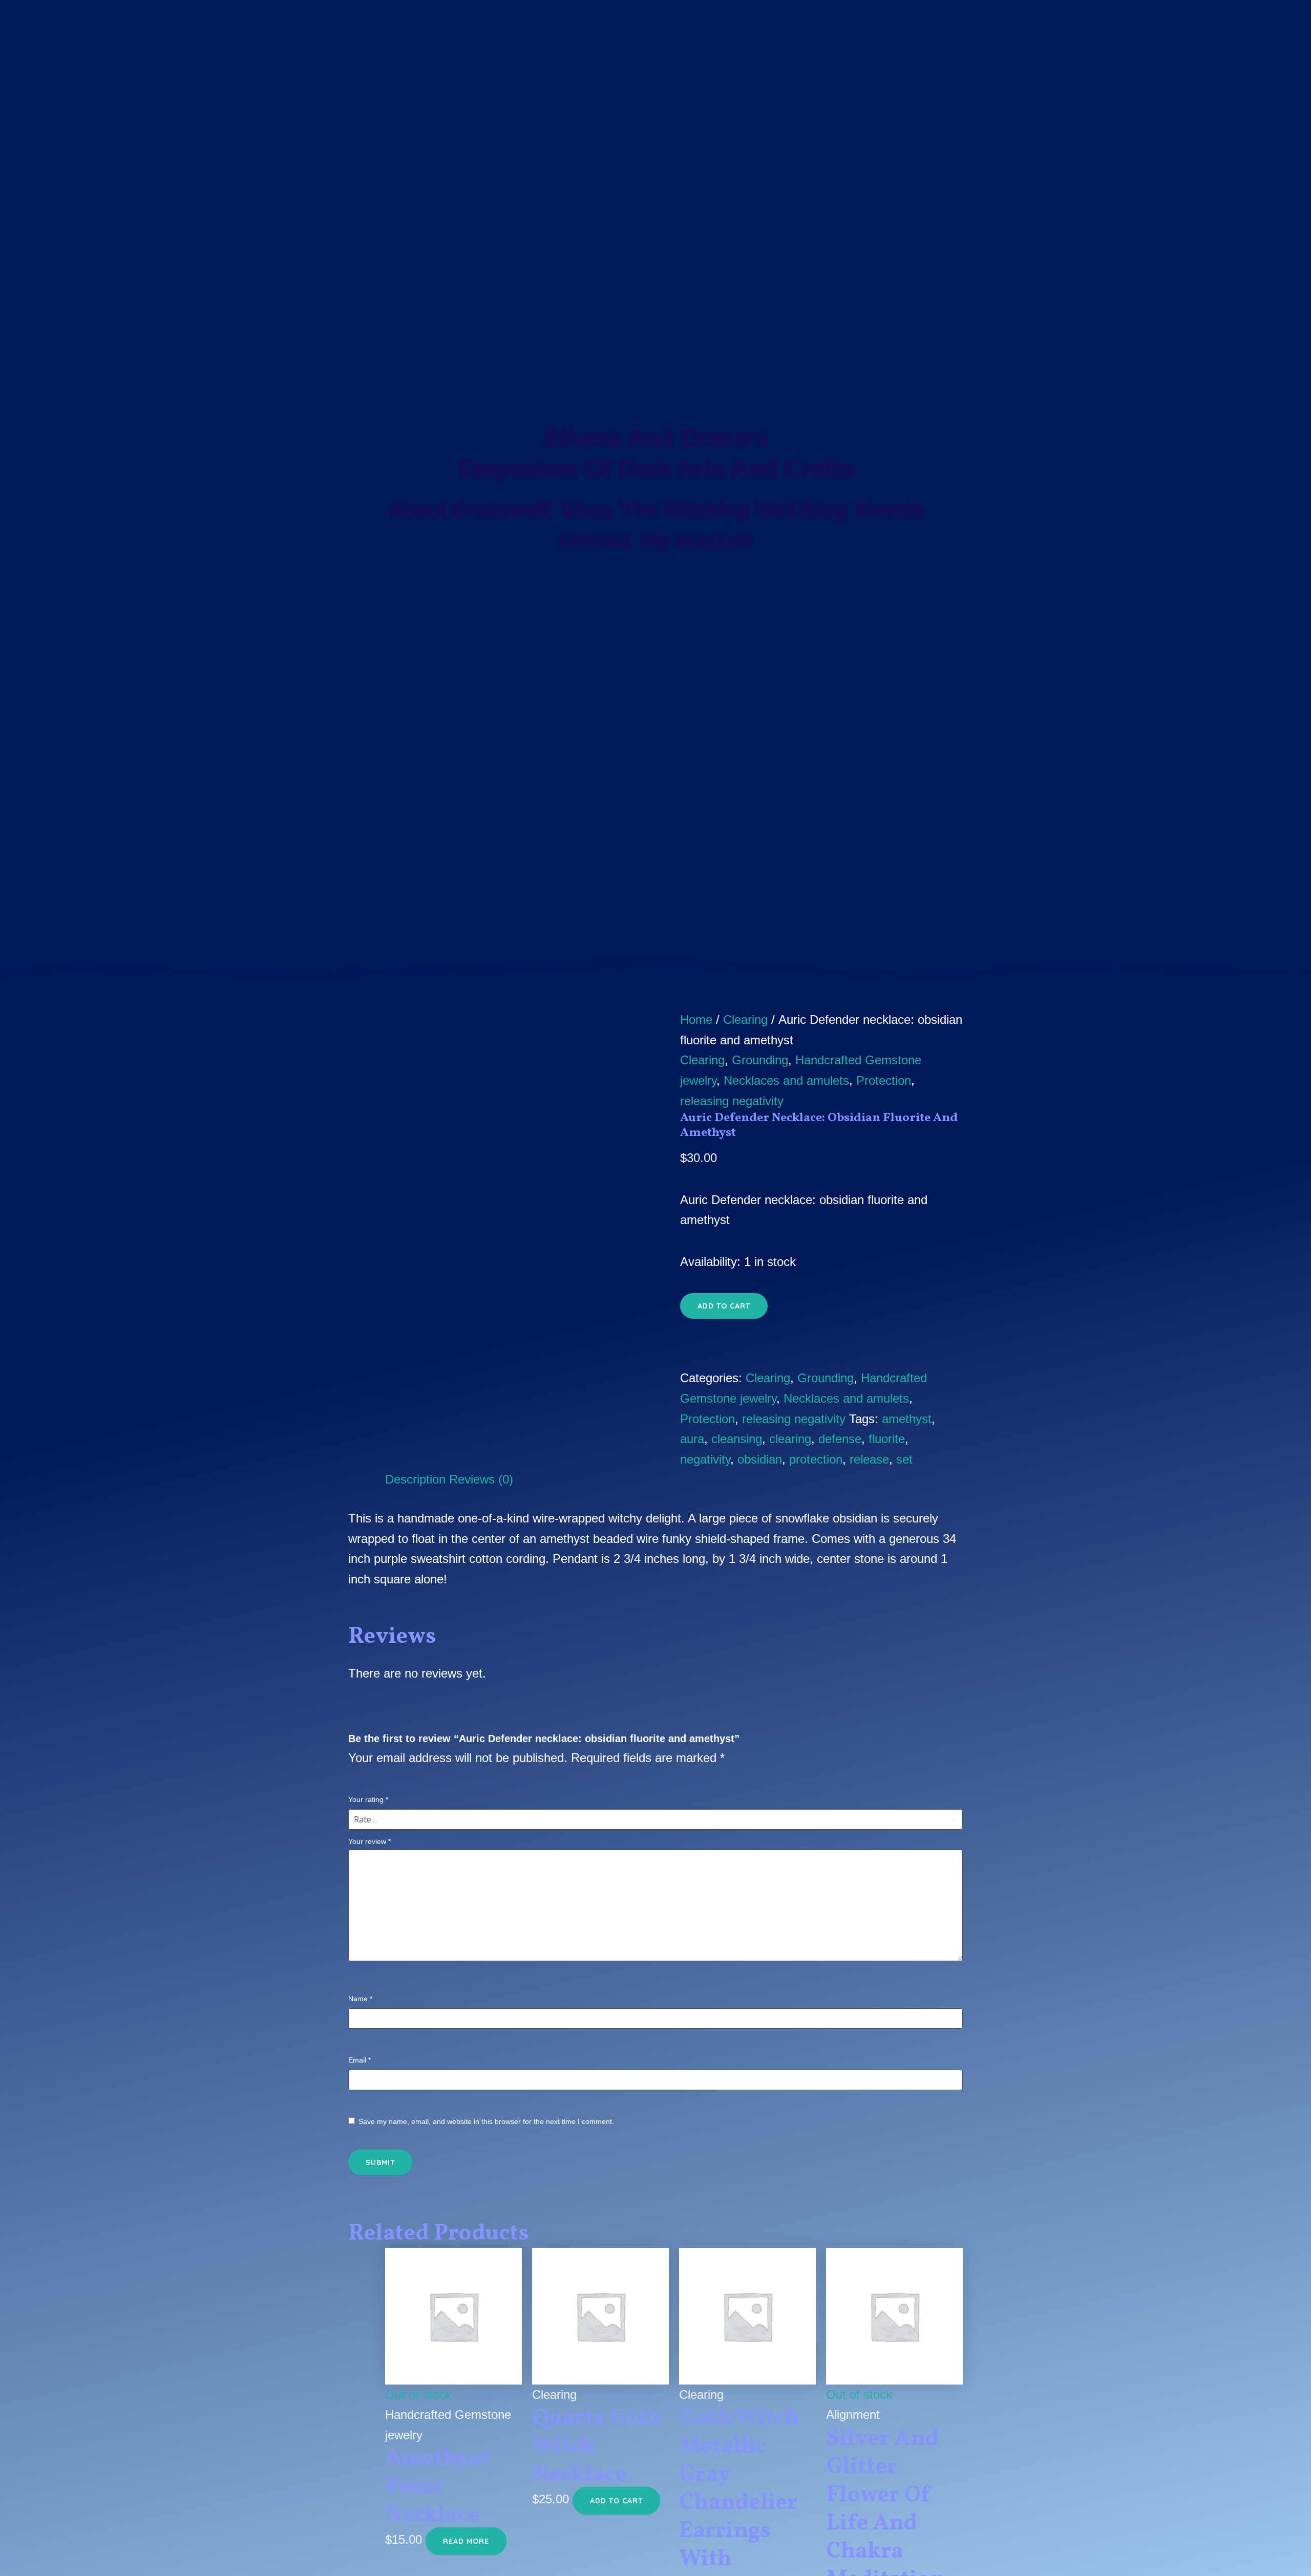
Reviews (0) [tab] (481, 1479)
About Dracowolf (469, 509)
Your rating (368, 1799)
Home (696, 1019)
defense (840, 1439)
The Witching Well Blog (734, 509)
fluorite (887, 1439)
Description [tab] (415, 1479)
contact (595, 540)
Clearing (745, 1019)
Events (890, 509)
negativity (705, 1459)
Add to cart (724, 1306)
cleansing (737, 1439)
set (904, 1459)
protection (816, 1459)
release (869, 1459)
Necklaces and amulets (786, 1080)
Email (360, 2060)
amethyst (907, 1419)
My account (697, 540)
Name (360, 1999)
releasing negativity (732, 1101)
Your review (369, 1841)
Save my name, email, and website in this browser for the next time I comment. (486, 2121)
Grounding (760, 1060)
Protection (884, 1080)
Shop (586, 509)
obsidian (760, 1459)
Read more (466, 2541)
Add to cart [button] (616, 2501)
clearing (790, 1439)
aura (692, 1439)
